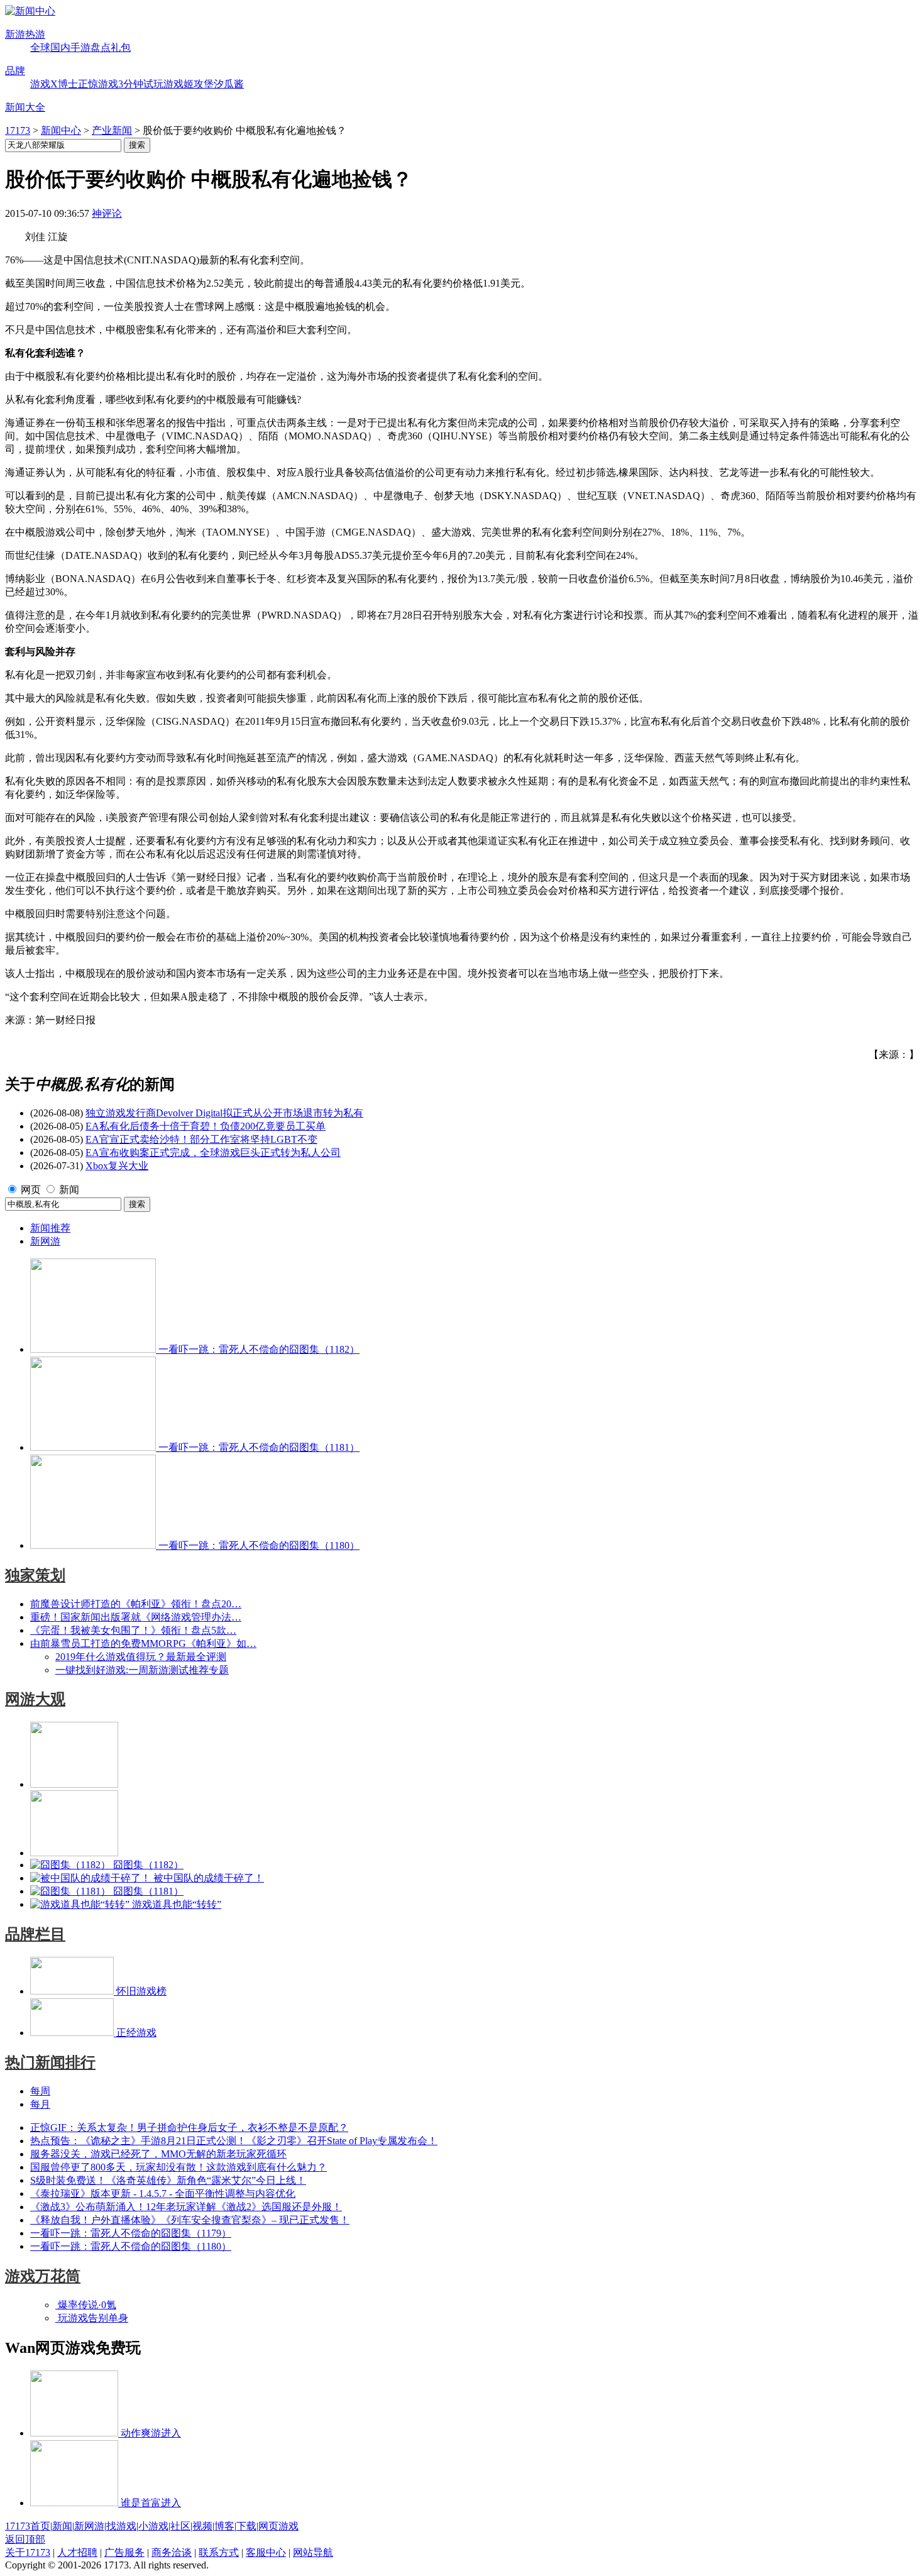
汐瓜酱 (229, 84)
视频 (202, 2526)
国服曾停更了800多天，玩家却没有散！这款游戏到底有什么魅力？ (179, 2167)
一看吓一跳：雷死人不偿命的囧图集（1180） (131, 2246)
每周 (40, 2091)
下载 (246, 2526)
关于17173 (28, 2552)
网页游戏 (278, 2526)
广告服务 (124, 2552)
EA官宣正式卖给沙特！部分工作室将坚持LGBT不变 (201, 1139)
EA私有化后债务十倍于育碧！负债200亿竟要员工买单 (206, 1126)
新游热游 (25, 34)
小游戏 (153, 2526)
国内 (60, 47)
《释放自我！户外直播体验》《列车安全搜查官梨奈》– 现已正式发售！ (190, 2220)
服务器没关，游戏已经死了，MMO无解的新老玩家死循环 (158, 2154)
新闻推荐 (50, 1228)
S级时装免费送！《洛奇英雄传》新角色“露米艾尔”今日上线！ (168, 2180)
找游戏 (121, 2526)
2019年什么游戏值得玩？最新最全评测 (141, 1657)
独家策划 (35, 1575)
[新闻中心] (30, 11)
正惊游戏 (98, 84)
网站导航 (313, 2552)
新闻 (69, 1190)
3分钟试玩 (141, 84)
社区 (180, 2526)
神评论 (107, 213)
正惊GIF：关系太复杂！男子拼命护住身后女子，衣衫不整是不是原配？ (189, 2127)
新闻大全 (25, 107)
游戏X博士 (54, 84)
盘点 (101, 47)
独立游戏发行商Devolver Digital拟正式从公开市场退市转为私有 (224, 1113)
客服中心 (266, 2552)
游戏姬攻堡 (189, 84)
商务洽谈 (172, 2552)
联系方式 (219, 2552)
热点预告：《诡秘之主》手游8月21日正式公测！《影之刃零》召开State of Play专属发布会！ (234, 2141)
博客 (224, 2526)
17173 (18, 130)
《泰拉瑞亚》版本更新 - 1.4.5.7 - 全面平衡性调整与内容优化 (163, 2193)
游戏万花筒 (43, 2276)
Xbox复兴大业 (117, 1166)
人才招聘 (77, 2552)
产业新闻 (112, 130)
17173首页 (28, 2526)
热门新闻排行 (50, 2062)
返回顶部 (25, 2539)
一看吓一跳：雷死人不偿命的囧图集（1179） (131, 2233)
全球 (40, 47)
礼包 (121, 47)
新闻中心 (61, 130)
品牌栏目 (35, 1934)
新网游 (45, 1241)
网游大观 (35, 1699)
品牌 (15, 71)
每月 (40, 2104)
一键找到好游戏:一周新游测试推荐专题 (142, 1670)
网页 (31, 1190)
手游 (80, 47)
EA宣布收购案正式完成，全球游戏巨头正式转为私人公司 (213, 1153)
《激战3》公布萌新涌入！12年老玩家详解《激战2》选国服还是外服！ (186, 2207)
